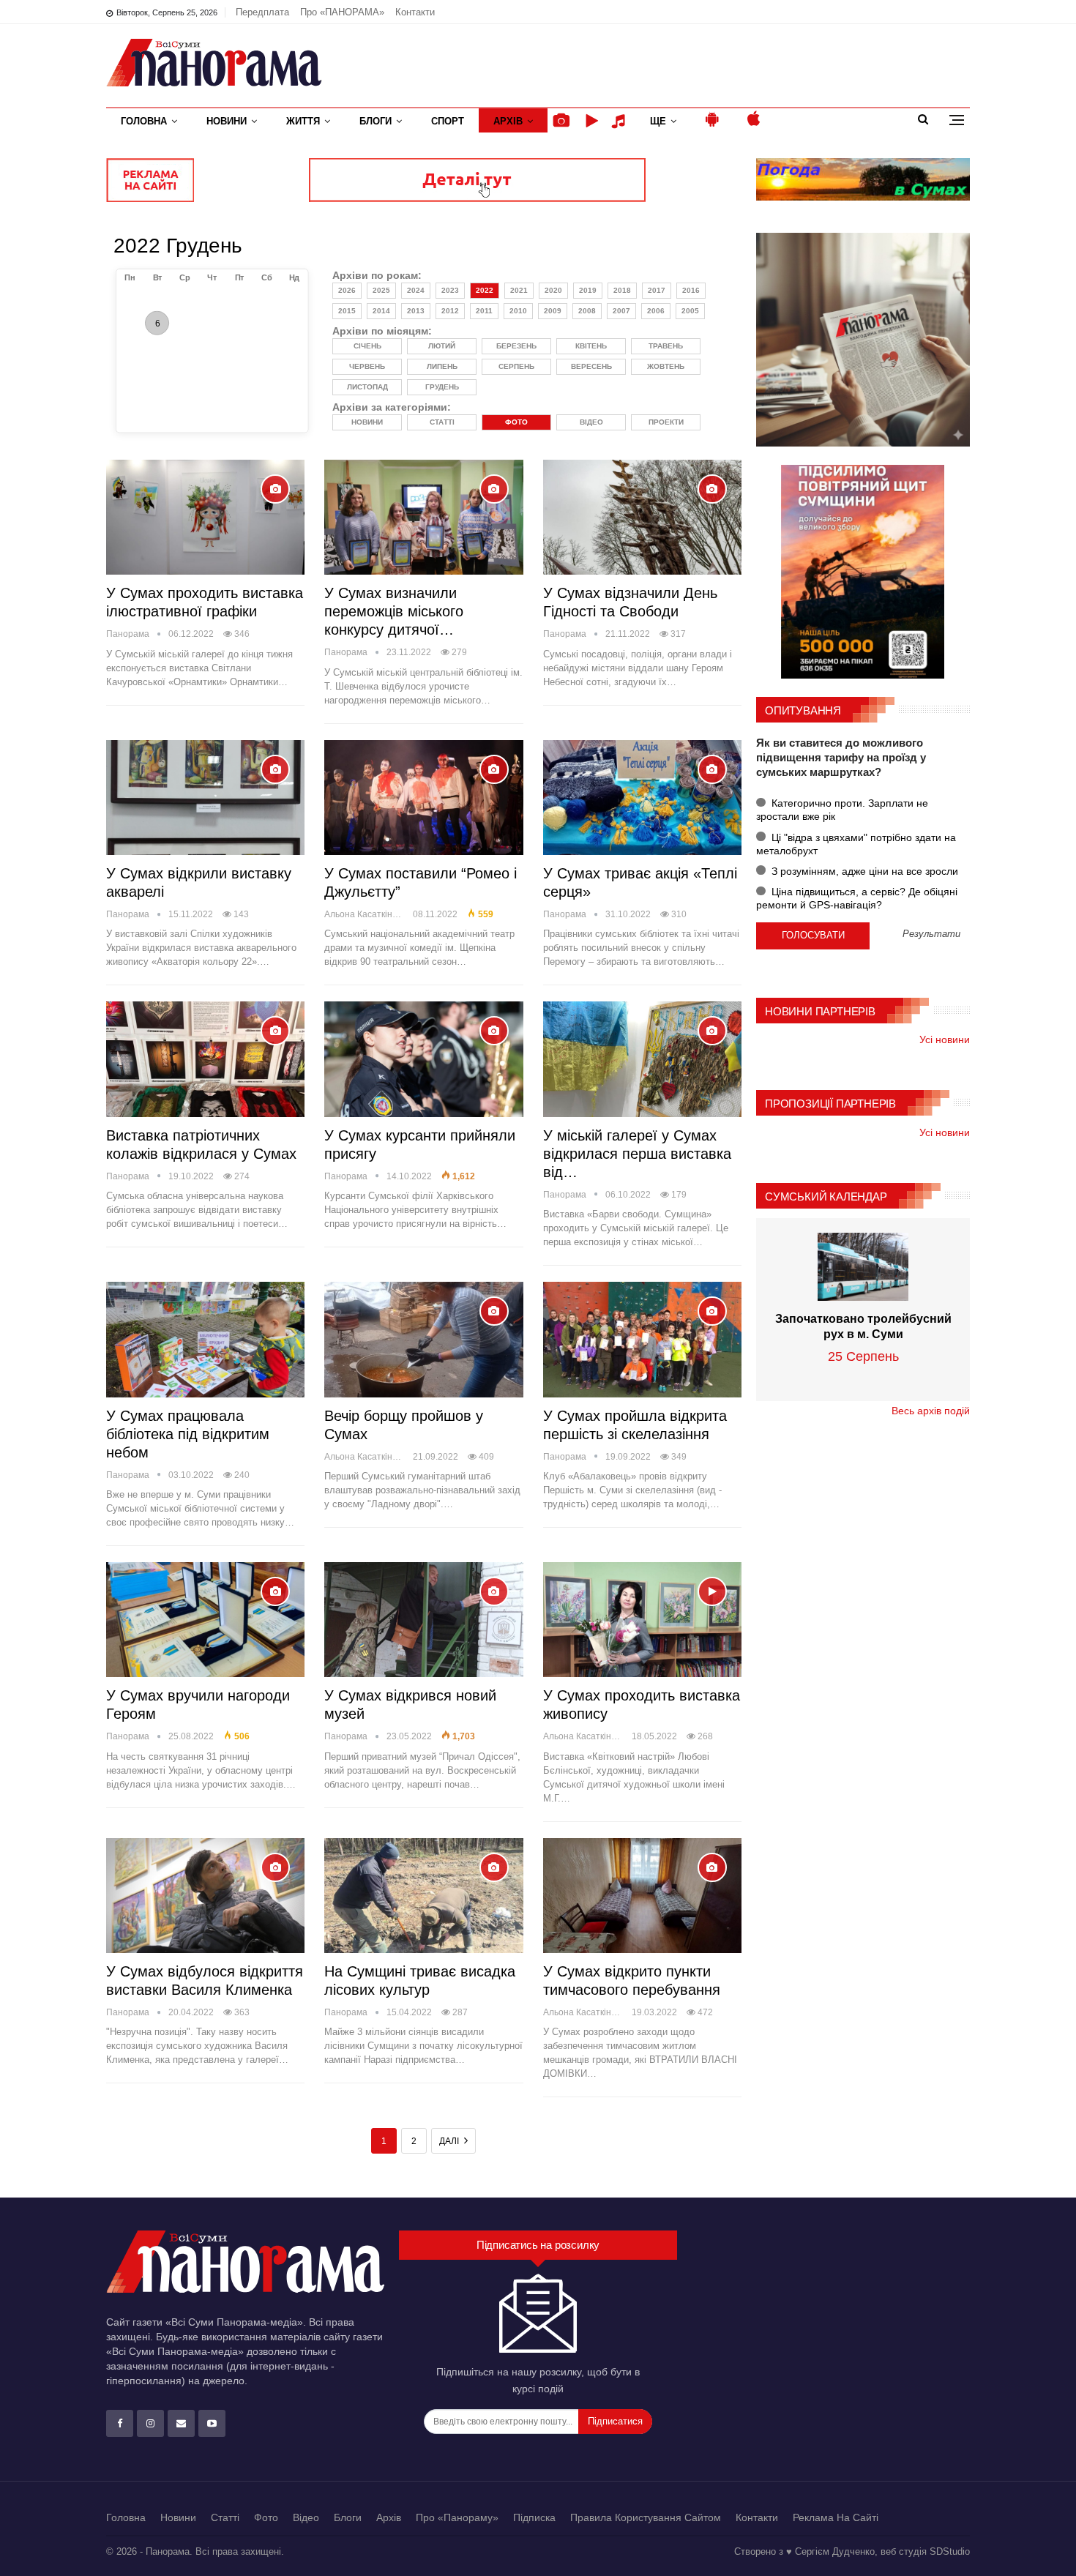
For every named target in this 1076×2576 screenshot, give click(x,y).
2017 (657, 290)
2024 (416, 290)
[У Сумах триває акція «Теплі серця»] (642, 798)
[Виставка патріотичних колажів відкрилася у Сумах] (205, 1059)
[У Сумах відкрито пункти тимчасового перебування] (642, 1896)
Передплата (262, 12)
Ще (658, 121)
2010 (518, 311)
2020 (553, 290)
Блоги (376, 121)
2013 (416, 311)
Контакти (415, 12)
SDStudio (950, 2551)
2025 (381, 290)
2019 (588, 290)
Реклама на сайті (836, 2517)
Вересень (591, 366)
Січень (367, 346)
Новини (227, 121)
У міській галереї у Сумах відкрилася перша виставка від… (637, 1154)
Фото (266, 2517)
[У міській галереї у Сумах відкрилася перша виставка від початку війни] (642, 1059)
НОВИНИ (367, 422)
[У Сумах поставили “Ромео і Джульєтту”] (423, 798)
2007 (621, 311)
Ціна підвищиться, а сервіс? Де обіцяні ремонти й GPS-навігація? (857, 898)
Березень (516, 346)
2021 (519, 290)
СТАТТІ (442, 422)
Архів (508, 121)
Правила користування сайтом (646, 2517)
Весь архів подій (931, 1411)
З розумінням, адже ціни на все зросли (863, 871)
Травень (666, 346)
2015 (347, 311)
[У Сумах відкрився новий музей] (423, 1620)
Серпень (516, 366)
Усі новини (945, 1039)
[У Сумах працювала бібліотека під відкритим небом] (205, 1339)
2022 (485, 290)
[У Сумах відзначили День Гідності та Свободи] (642, 517)
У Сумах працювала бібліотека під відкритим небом (188, 1434)
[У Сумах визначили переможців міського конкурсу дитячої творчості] (423, 517)
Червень (367, 366)
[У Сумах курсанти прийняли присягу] (423, 1059)
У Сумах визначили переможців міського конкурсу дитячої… (394, 611)
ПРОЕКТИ (666, 422)
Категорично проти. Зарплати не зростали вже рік (842, 810)
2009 (553, 311)
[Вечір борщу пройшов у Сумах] (423, 1339)
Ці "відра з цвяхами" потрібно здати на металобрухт (856, 844)
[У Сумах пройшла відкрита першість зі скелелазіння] (642, 1339)
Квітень (591, 346)
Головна (144, 121)
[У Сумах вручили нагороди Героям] (205, 1620)
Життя (303, 121)
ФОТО (516, 422)
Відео (306, 2517)
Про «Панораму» (457, 2517)
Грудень (442, 387)
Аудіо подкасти (621, 121)
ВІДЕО (591, 422)
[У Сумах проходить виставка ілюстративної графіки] (205, 517)
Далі (450, 2141)
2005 (690, 311)
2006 (656, 311)
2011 (484, 311)
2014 (381, 311)
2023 (450, 290)
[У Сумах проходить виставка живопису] (642, 1620)
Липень (442, 366)
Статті (225, 2517)
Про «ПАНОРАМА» (342, 12)
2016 (691, 290)
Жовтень (666, 366)
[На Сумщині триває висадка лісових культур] (423, 1896)
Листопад (367, 387)
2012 (450, 311)
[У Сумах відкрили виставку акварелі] (205, 798)
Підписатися (615, 2421)
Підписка (534, 2517)
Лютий (442, 346)
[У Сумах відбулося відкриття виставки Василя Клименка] (205, 1896)
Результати (931, 934)
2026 (347, 290)
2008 (587, 311)
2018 (622, 290)
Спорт (448, 121)
